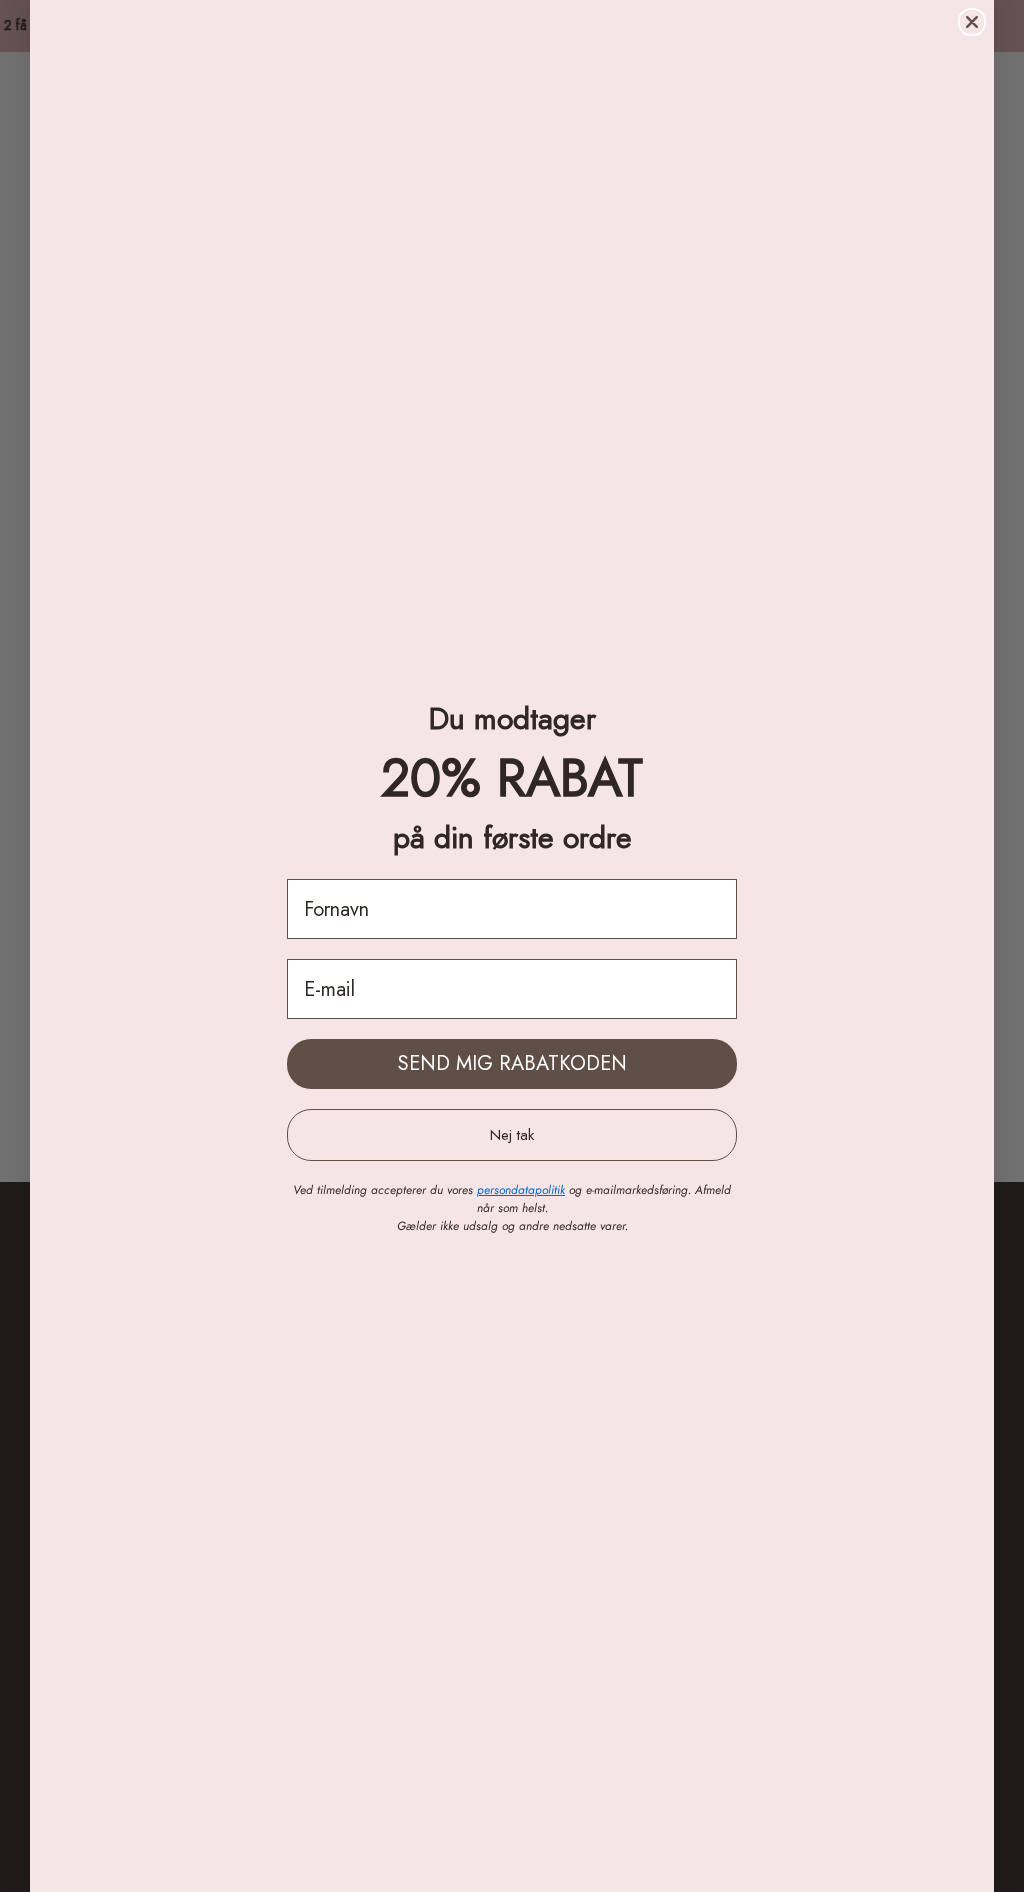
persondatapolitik (521, 1190)
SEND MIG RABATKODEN (512, 1063)
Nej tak (512, 1135)
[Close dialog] (972, 22)
